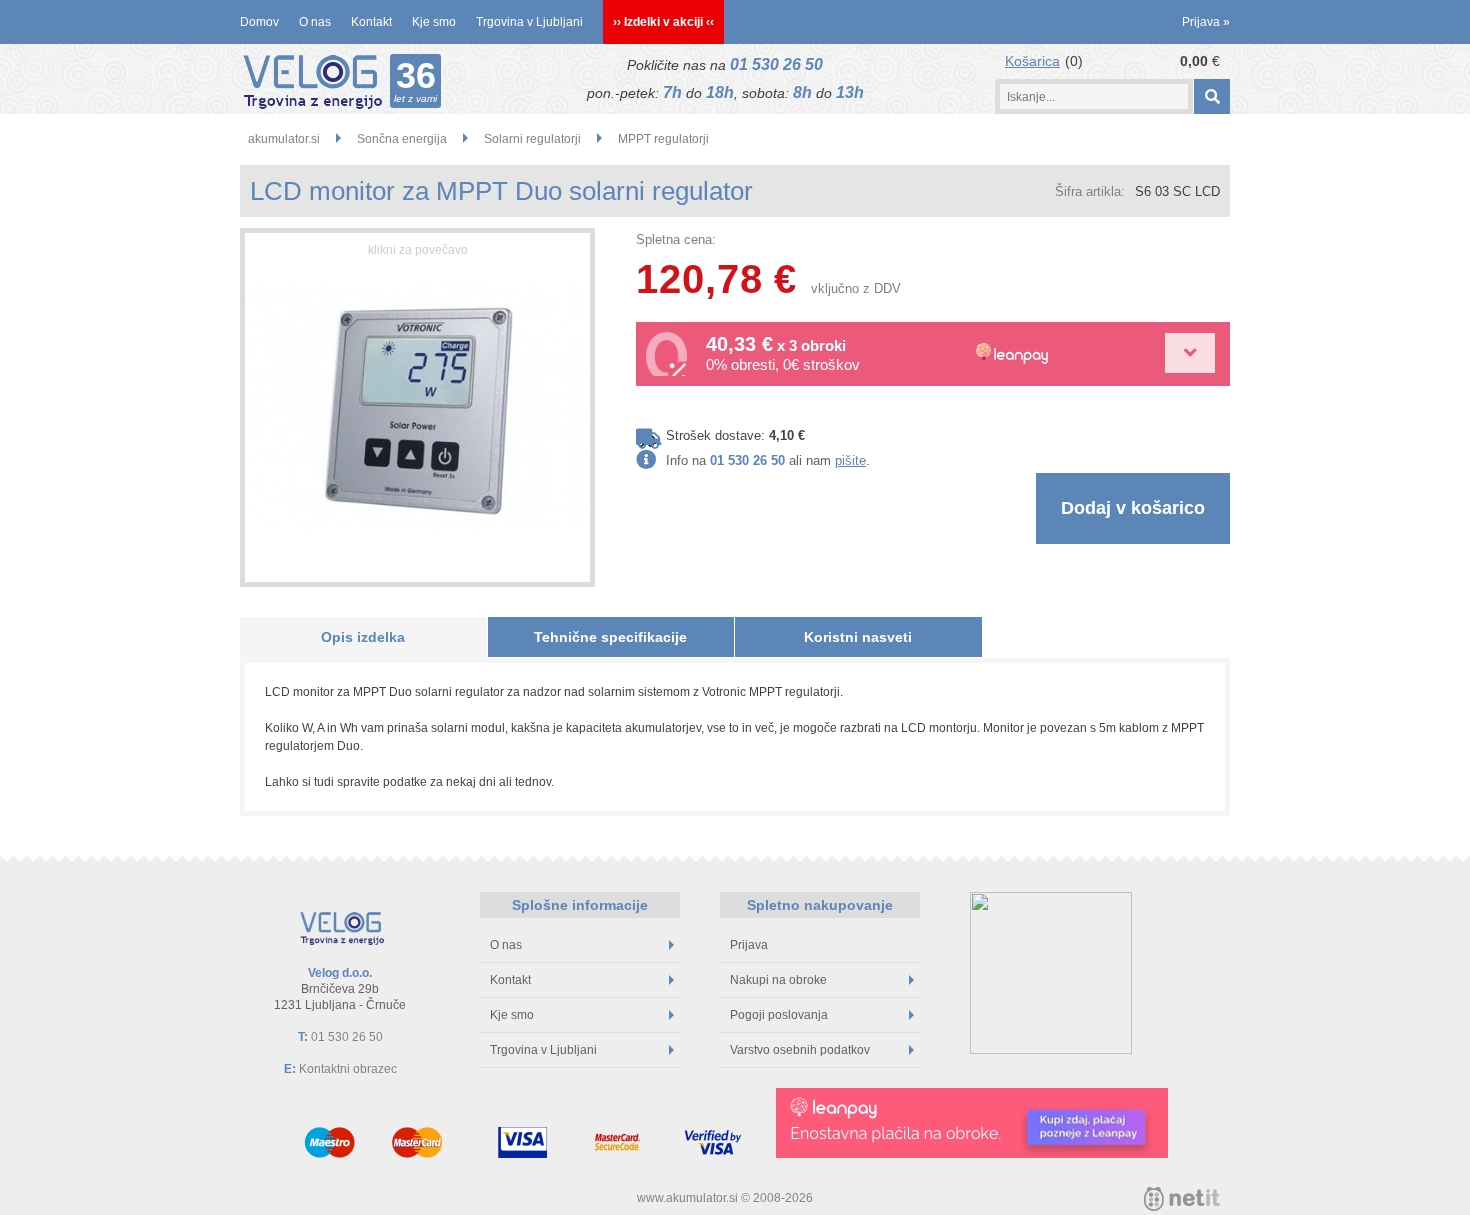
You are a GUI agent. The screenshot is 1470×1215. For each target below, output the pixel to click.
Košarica (1032, 61)
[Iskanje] (1211, 96)
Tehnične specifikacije (610, 637)
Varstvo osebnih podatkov (800, 1050)
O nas (315, 22)
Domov (259, 22)
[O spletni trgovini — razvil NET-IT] (1182, 1199)
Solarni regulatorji (532, 139)
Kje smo (434, 22)
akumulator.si (284, 139)
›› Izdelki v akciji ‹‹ (663, 22)
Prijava (1206, 22)
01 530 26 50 (776, 64)
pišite (850, 460)
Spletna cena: (676, 239)
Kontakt (371, 22)
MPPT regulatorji (663, 139)
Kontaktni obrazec (348, 1069)
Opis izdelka (363, 637)
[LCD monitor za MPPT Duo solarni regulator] (417, 407)
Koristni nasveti (858, 637)
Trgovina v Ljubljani (529, 22)
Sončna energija (402, 139)
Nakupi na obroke (778, 980)
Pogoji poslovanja (779, 1015)
